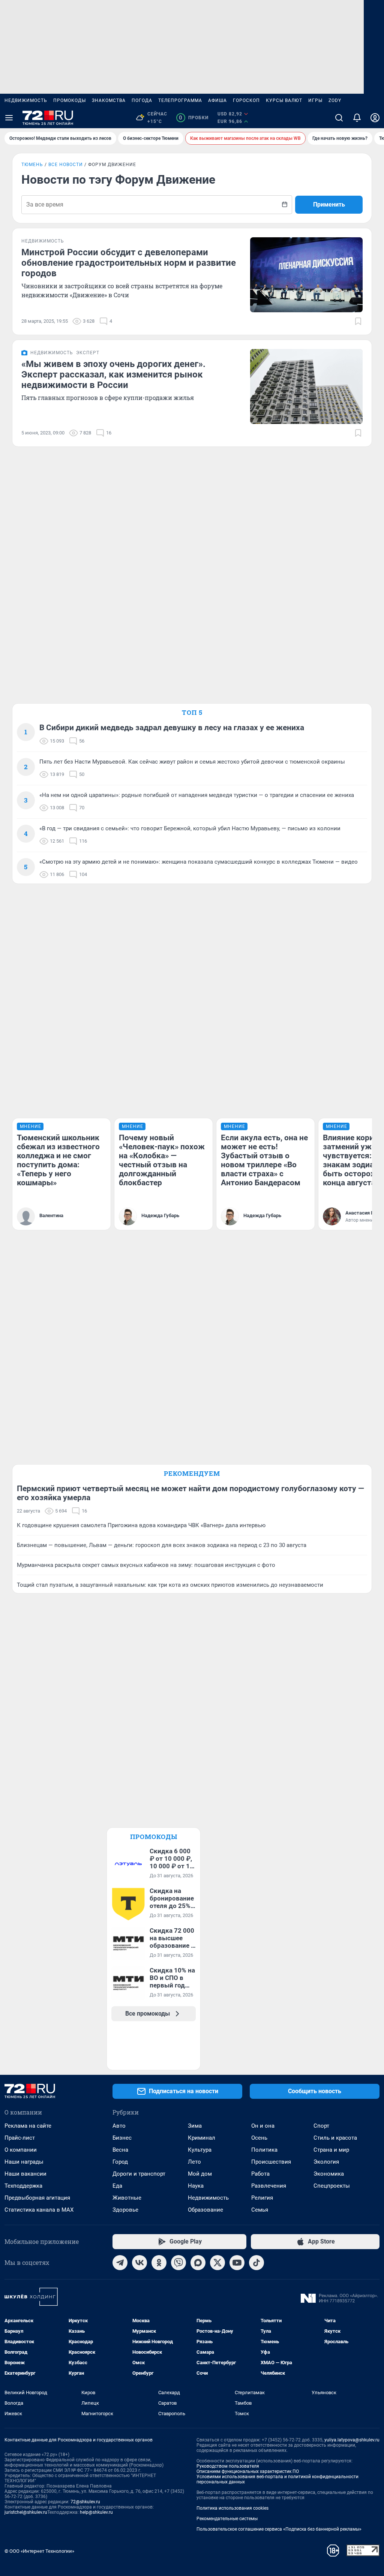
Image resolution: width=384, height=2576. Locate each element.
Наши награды (24, 2162)
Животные (127, 2198)
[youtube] (237, 2263)
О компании (21, 2150)
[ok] (159, 2263)
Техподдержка (23, 2186)
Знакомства (109, 100)
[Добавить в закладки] (358, 321)
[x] (217, 2263)
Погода (142, 100)
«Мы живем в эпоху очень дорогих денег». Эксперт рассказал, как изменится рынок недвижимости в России (113, 374)
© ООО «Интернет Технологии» (39, 2551)
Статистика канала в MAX (39, 2210)
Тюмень (32, 165)
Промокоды (70, 100)
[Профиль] (375, 118)
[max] (198, 2263)
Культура (200, 2150)
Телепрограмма (180, 100)
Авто (119, 2126)
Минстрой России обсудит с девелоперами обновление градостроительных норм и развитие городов (129, 263)
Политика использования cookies (232, 2508)
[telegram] (120, 2263)
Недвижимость (26, 100)
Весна (120, 2150)
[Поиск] (339, 118)
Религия (262, 2198)
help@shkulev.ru (96, 2512)
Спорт (321, 2126)
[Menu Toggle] (9, 118)
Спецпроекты (332, 2186)
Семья (260, 2210)
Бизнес (122, 2138)
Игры (315, 100)
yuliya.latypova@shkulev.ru (352, 2440)
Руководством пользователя (228, 2466)
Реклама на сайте (28, 2126)
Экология (326, 2162)
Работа (260, 2174)
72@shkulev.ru (85, 2502)
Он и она (263, 2126)
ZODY (335, 100)
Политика (264, 2150)
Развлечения (269, 2186)
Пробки (194, 118)
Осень (259, 2138)
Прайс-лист (20, 2138)
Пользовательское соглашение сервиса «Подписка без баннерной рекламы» (279, 2529)
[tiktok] (256, 2263)
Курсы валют (284, 100)
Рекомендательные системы (227, 2519)
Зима (195, 2126)
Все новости (66, 165)
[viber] (178, 2263)
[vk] (139, 2263)
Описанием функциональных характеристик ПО (248, 2471)
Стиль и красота (335, 2138)
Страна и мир (331, 2150)
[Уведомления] (357, 118)
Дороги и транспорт (139, 2174)
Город (120, 2162)
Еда (117, 2186)
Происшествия (271, 2162)
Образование (205, 2210)
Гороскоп (246, 100)
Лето (194, 2162)
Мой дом (200, 2174)
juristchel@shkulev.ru (26, 2512)
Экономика (329, 2174)
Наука (196, 2186)
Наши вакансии (25, 2174)
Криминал (202, 2138)
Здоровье (125, 2210)
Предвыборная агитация (37, 2198)
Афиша (217, 100)
